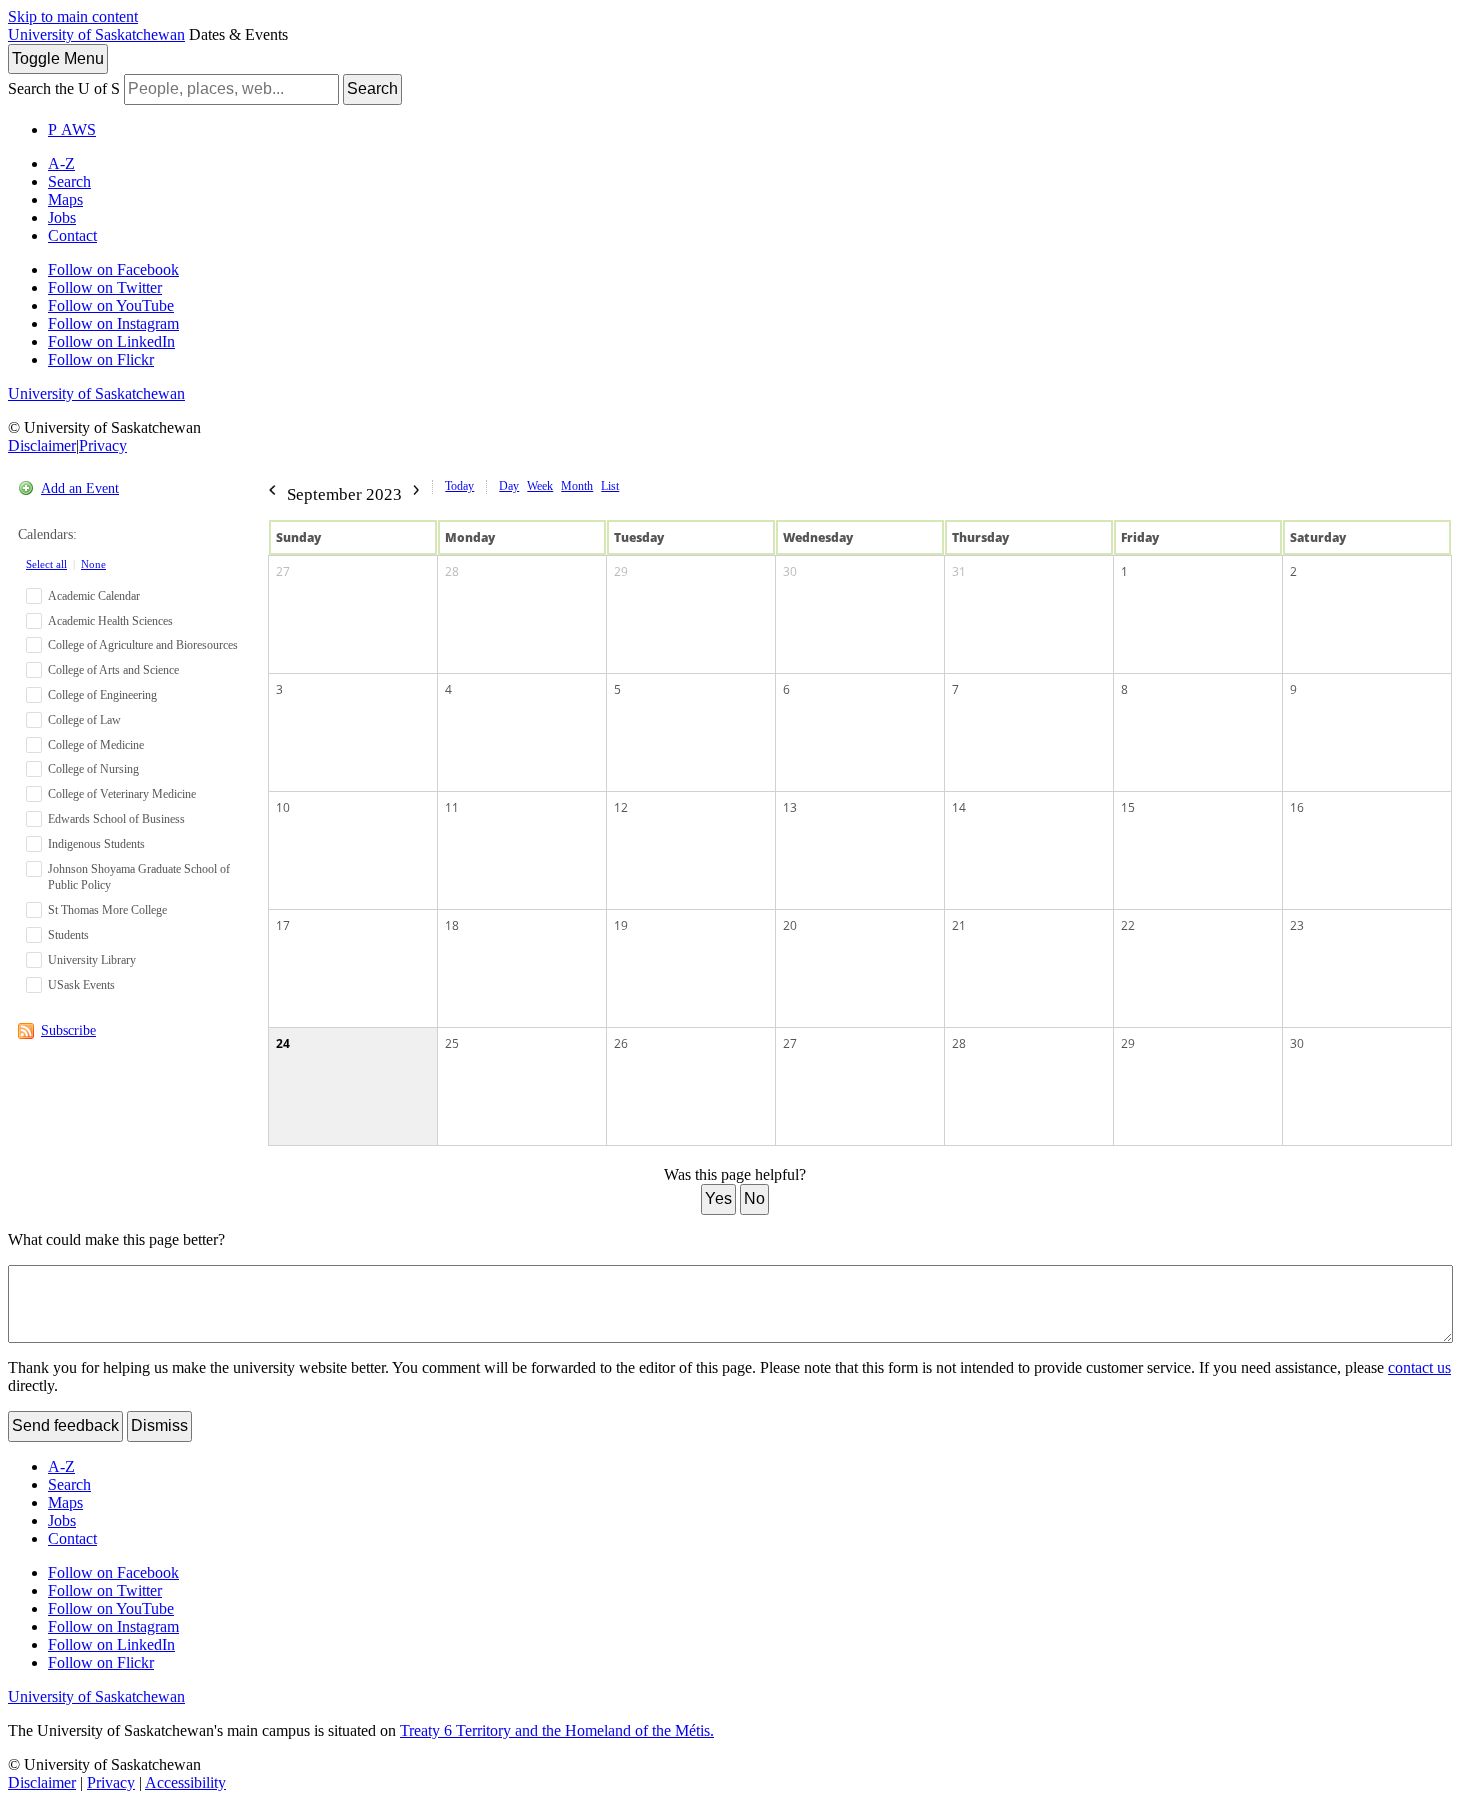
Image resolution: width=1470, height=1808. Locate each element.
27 (283, 571)
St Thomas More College (107, 910)
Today (459, 486)
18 (452, 925)
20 (790, 925)
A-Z (61, 163)
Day (509, 486)
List (610, 486)
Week (540, 486)
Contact (72, 235)
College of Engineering (102, 695)
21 (959, 925)
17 (283, 925)
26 (621, 1043)
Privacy (103, 445)
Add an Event (80, 488)
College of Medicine (96, 745)
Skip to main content (73, 16)
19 (621, 925)
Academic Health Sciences (110, 621)
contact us (1419, 1367)
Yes (718, 1198)
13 (790, 807)
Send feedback (65, 1425)
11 (452, 807)
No (754, 1198)
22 (1128, 925)
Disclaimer (42, 445)
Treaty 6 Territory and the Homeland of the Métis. (557, 1730)
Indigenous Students (96, 844)
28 (452, 571)
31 (959, 571)
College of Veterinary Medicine (122, 794)
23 (1297, 925)
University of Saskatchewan (96, 34)
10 (283, 807)
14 (959, 807)
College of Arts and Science (113, 670)
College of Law (84, 720)
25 (452, 1043)
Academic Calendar (94, 596)
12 (621, 807)
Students (68, 935)
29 (621, 571)
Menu (58, 58)
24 (283, 1043)
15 (1128, 807)
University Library (92, 960)
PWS (72, 129)
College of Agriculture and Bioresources (143, 645)
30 (790, 571)
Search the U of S (64, 88)
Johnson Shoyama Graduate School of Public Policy (139, 877)
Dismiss (159, 1425)
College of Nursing (93, 769)
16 (1297, 807)
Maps (65, 199)
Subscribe (68, 1030)
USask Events (81, 985)
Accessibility (185, 1782)
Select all (46, 564)
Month (577, 486)
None (93, 564)
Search (372, 88)
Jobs (62, 217)
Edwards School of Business (116, 819)
